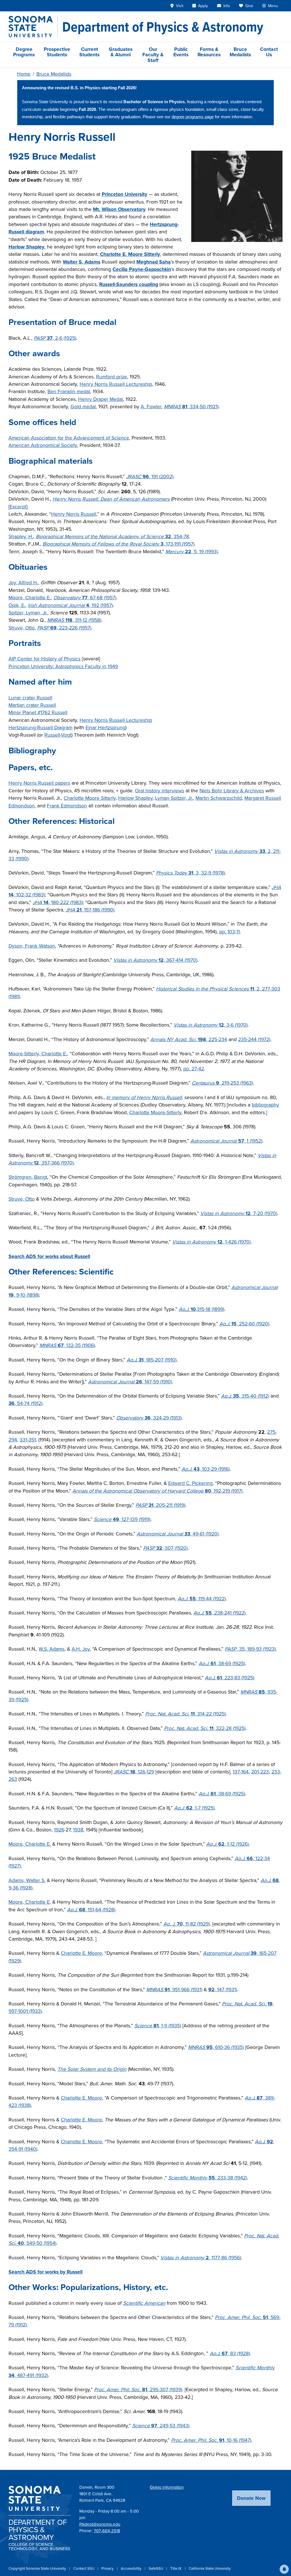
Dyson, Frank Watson (32, 946)
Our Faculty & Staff (153, 55)
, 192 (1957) (70, 605)
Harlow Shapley (26, 247)
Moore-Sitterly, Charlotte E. (38, 1054)
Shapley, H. (21, 536)
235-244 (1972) (254, 1039)
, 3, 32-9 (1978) (190, 873)
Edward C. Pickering (190, 1483)
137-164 (241, 1772)
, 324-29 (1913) (149, 1418)
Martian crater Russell (32, 705)
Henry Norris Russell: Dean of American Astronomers (111, 499)
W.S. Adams (52, 1649)
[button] (284, 2569)
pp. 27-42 (194, 1069)
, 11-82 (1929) (187, 1924)
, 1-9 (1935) (158, 2026)
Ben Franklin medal (69, 391)
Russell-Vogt (58, 735)
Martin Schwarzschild (219, 798)
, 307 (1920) (165, 1548)
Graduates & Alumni (121, 52)
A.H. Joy (81, 1649)
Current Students (89, 52)
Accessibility (132, 2568)
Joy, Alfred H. (23, 583)
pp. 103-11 (229, 932)
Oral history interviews (160, 791)
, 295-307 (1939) (138, 2390)
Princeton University (124, 194)
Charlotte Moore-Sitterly (155, 1112)
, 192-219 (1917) (157, 1491)
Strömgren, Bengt (28, 1177)
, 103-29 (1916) (206, 1469)
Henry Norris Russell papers (39, 783)
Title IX (176, 2568)
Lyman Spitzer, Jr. (174, 798)
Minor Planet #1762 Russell (38, 712)
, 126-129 (134, 1772)
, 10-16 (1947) (211, 2440)
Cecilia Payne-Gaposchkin (142, 269)
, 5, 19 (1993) (192, 552)
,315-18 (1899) (201, 1309)
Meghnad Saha (154, 262)
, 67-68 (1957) (85, 598)
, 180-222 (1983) (58, 902)
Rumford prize (112, 377)
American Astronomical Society (43, 445)
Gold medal (83, 407)
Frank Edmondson (67, 806)
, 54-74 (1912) (25, 1403)
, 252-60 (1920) (244, 1324)
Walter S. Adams (82, 262)
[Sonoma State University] (33, 27)
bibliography (265, 1105)
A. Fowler (151, 407)
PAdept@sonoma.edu (100, 2524)
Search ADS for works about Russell (49, 1256)
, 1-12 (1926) (227, 1844)
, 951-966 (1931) (174, 1989)
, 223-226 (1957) (64, 628)
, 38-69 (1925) (222, 1663)
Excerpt (18, 507)
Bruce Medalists (240, 52)
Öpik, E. (17, 605)
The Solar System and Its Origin (92, 2069)
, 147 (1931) (223, 1989)
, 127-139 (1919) (122, 1519)
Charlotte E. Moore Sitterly (130, 254)
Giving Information (167, 2487)
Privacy (108, 2568)
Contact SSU (84, 2568)
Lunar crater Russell (30, 698)
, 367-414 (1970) (155, 960)
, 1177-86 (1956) (201, 2258)
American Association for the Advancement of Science (69, 438)
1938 (78, 1830)
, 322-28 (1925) (205, 1728)
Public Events (181, 52)
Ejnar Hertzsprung (105, 728)
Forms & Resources (209, 52)
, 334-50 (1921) (191, 407)
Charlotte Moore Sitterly (90, 798)
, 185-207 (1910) (152, 1360)
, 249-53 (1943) (161, 2426)
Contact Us (269, 52)
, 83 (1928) (230, 2353)
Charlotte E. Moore (81, 1953)
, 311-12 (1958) (74, 620)
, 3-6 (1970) (211, 1025)
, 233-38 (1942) (208, 2178)
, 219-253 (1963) (222, 1083)
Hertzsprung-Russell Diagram (40, 728)
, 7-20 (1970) (239, 1213)
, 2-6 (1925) (55, 338)
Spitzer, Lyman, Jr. (28, 613)
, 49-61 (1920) (178, 1534)
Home (24, 74)
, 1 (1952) (226, 1141)
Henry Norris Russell (74, 514)
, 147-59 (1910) (130, 1382)
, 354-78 (112, 536)
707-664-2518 (107, 2531)
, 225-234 (189, 1039)
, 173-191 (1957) (119, 544)
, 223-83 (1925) (229, 1678)
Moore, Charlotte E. (30, 598)
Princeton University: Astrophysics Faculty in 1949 (63, 666)
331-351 (28, 1440)
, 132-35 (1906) (67, 1345)
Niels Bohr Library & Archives (232, 791)
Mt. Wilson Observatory (119, 209)
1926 (59, 1830)
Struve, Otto (22, 628)
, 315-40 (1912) (245, 1396)
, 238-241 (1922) (220, 1613)
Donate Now (251, 2498)
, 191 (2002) (150, 476)
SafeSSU (156, 2568)
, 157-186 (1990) (90, 910)
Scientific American (144, 2303)
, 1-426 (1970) (211, 1242)
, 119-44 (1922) (202, 1599)
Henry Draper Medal (101, 399)
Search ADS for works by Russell (45, 2272)
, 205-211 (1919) (160, 1505)
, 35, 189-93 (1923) (250, 1649)
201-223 (260, 1772)
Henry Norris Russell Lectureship (116, 384)
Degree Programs (24, 52)
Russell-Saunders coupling (129, 284)
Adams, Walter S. (27, 1880)
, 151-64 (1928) (91, 1910)
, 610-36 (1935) (216, 2047)
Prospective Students (57, 52)
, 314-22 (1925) (185, 1714)
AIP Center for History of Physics (44, 659)
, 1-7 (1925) (194, 1808)
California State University (210, 2568)
